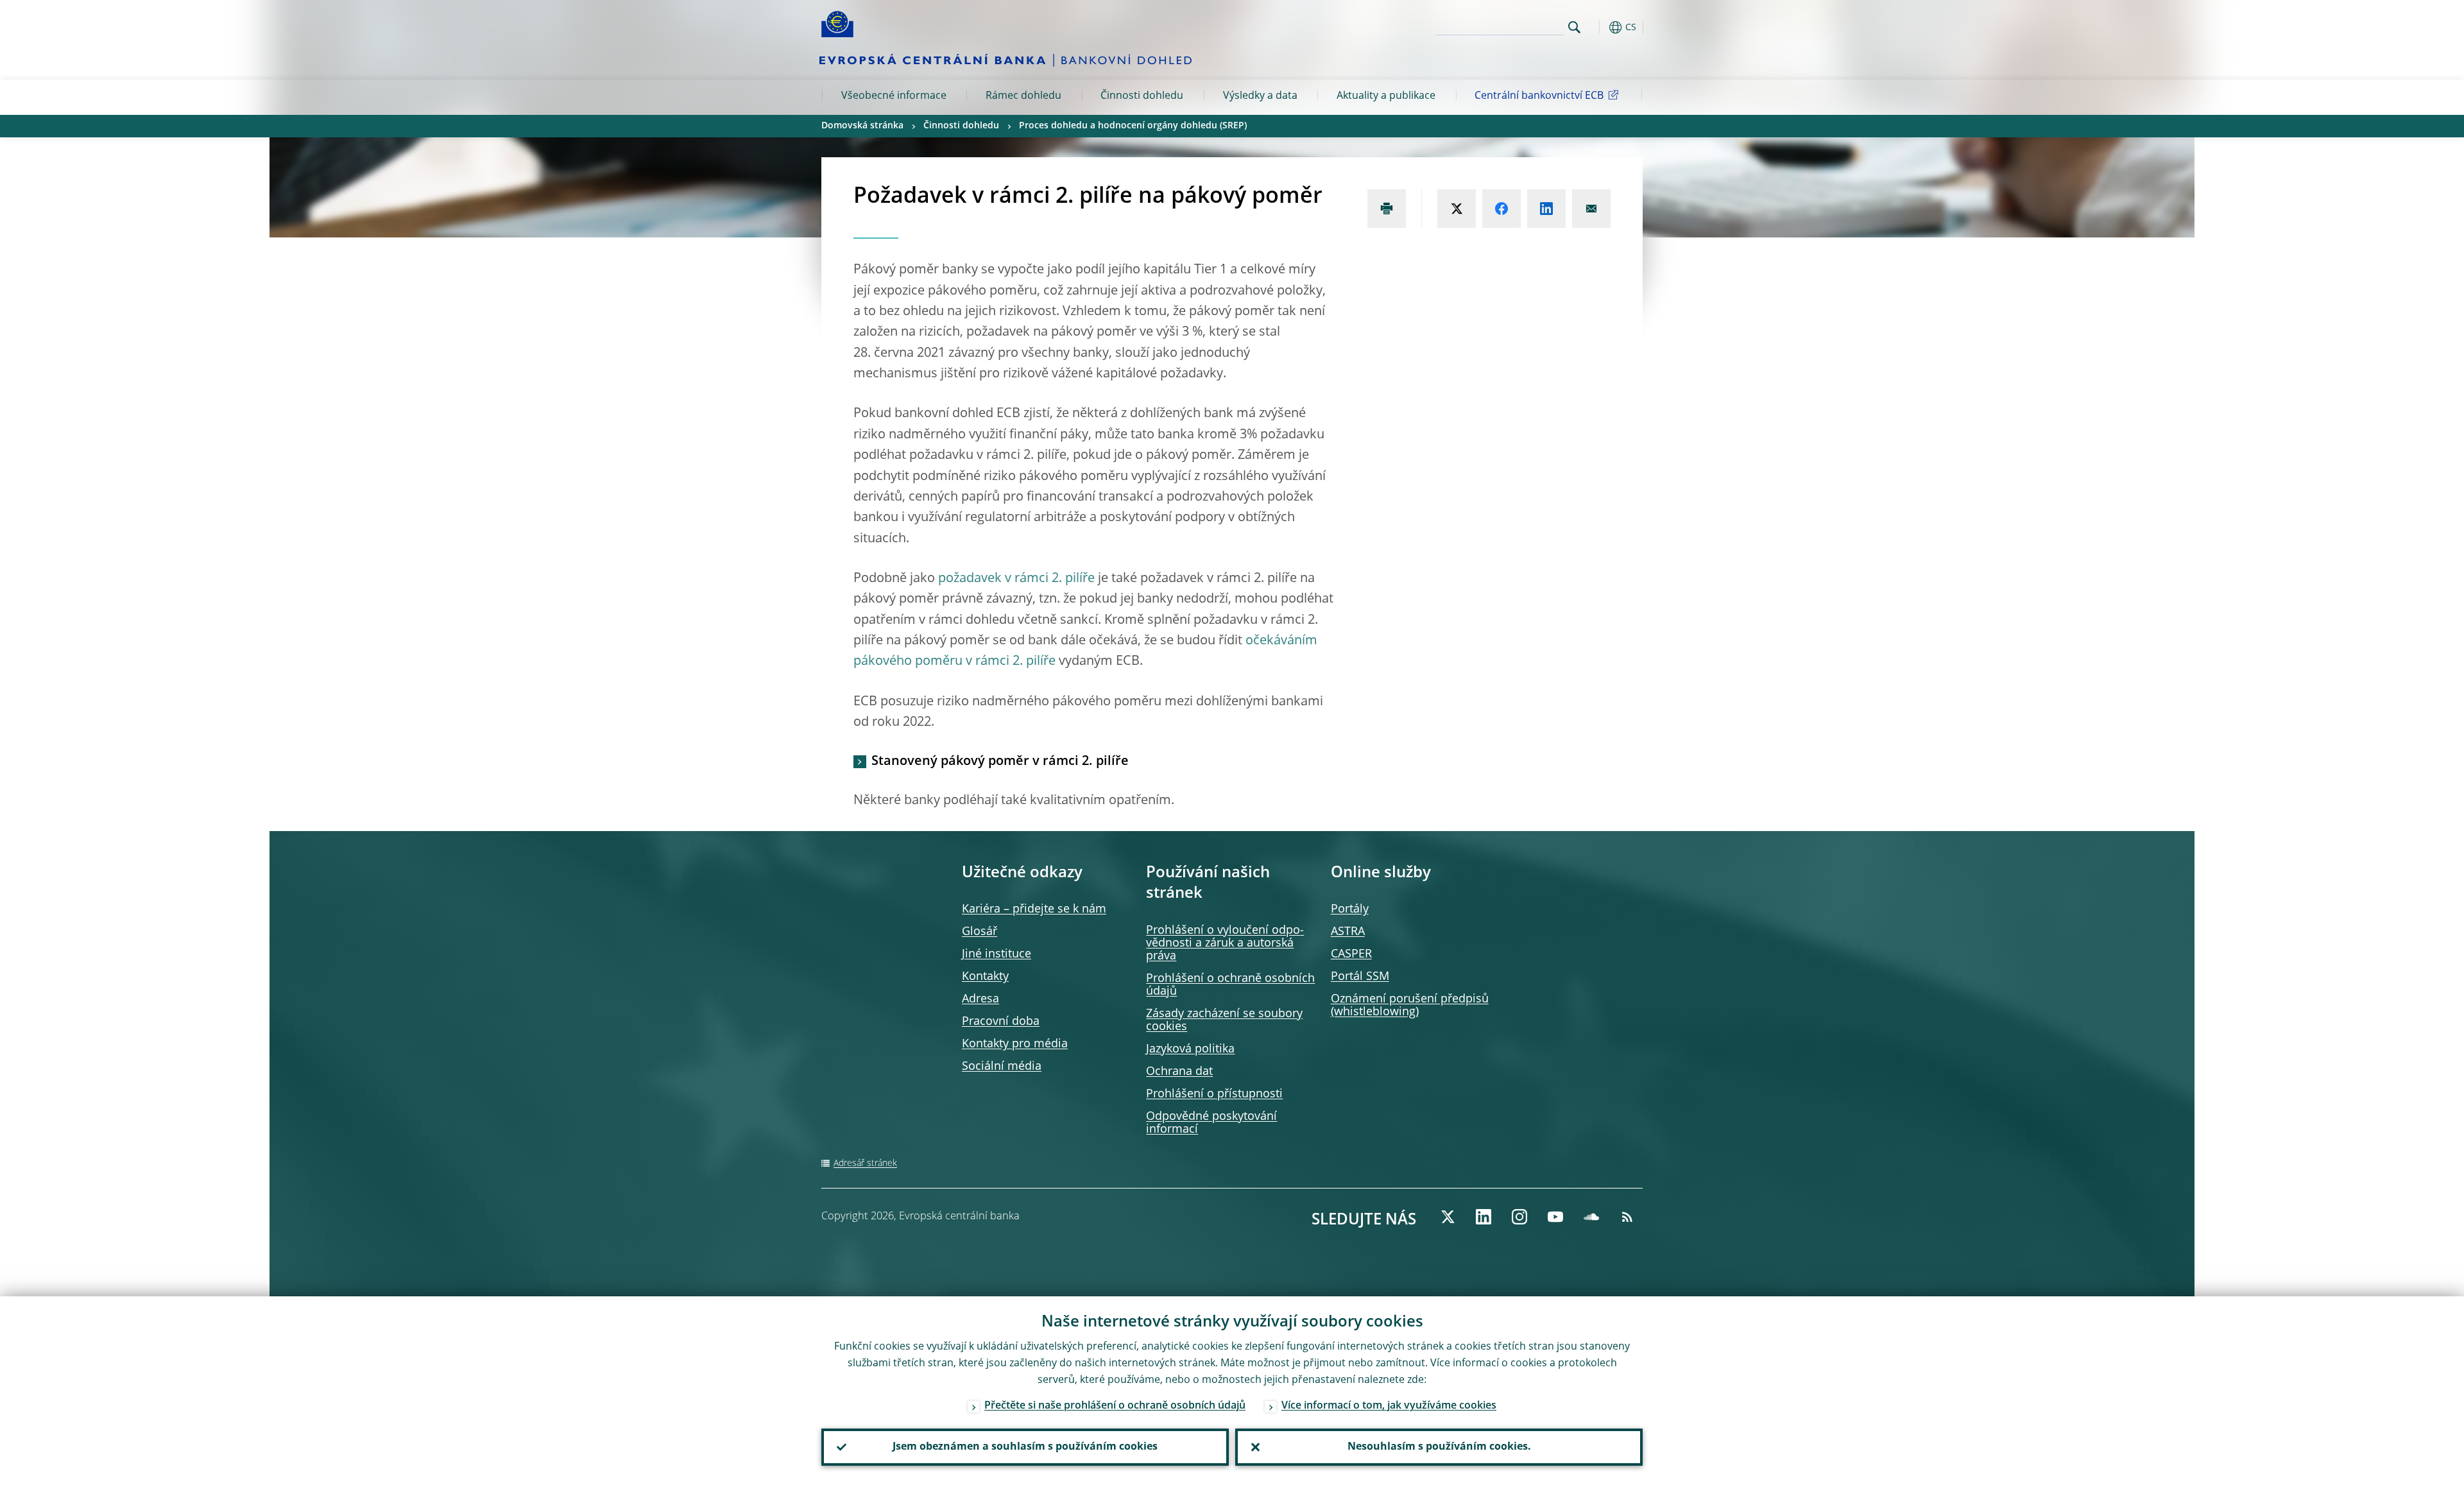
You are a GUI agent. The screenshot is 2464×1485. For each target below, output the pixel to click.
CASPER (1351, 954)
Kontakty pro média (1015, 1044)
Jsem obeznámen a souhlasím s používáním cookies (1025, 1447)
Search (1574, 27)
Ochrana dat (1179, 1072)
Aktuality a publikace (1386, 96)
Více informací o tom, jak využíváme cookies (1389, 1406)
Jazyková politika (1190, 1049)
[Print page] (1387, 209)
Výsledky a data (1260, 96)
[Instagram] (1519, 1217)
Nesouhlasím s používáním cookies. (1439, 1447)
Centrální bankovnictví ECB (1539, 96)
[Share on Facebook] (1502, 209)
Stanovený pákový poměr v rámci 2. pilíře (1000, 762)
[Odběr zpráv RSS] (1627, 1217)
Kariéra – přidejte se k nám (1034, 909)
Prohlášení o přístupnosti (1214, 1094)
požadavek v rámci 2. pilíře (1016, 579)
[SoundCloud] (1591, 1217)
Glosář (980, 932)
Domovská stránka (862, 126)
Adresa (980, 999)
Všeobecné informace (894, 96)
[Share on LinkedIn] (1546, 209)
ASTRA (1348, 932)
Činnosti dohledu (1142, 96)
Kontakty (985, 977)
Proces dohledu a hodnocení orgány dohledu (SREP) (1133, 126)
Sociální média (1002, 1067)
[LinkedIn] (1484, 1217)
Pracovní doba (1001, 1022)
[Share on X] (1457, 209)
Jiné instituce (997, 954)
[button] (1598, 27)
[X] (1448, 1217)
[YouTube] (1555, 1217)
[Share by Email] (1591, 209)
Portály (1350, 909)
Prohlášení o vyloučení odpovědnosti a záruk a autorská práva (1225, 943)
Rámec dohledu (1023, 96)
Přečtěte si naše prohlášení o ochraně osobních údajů (1115, 1406)
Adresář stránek (865, 1163)
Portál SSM (1360, 977)
